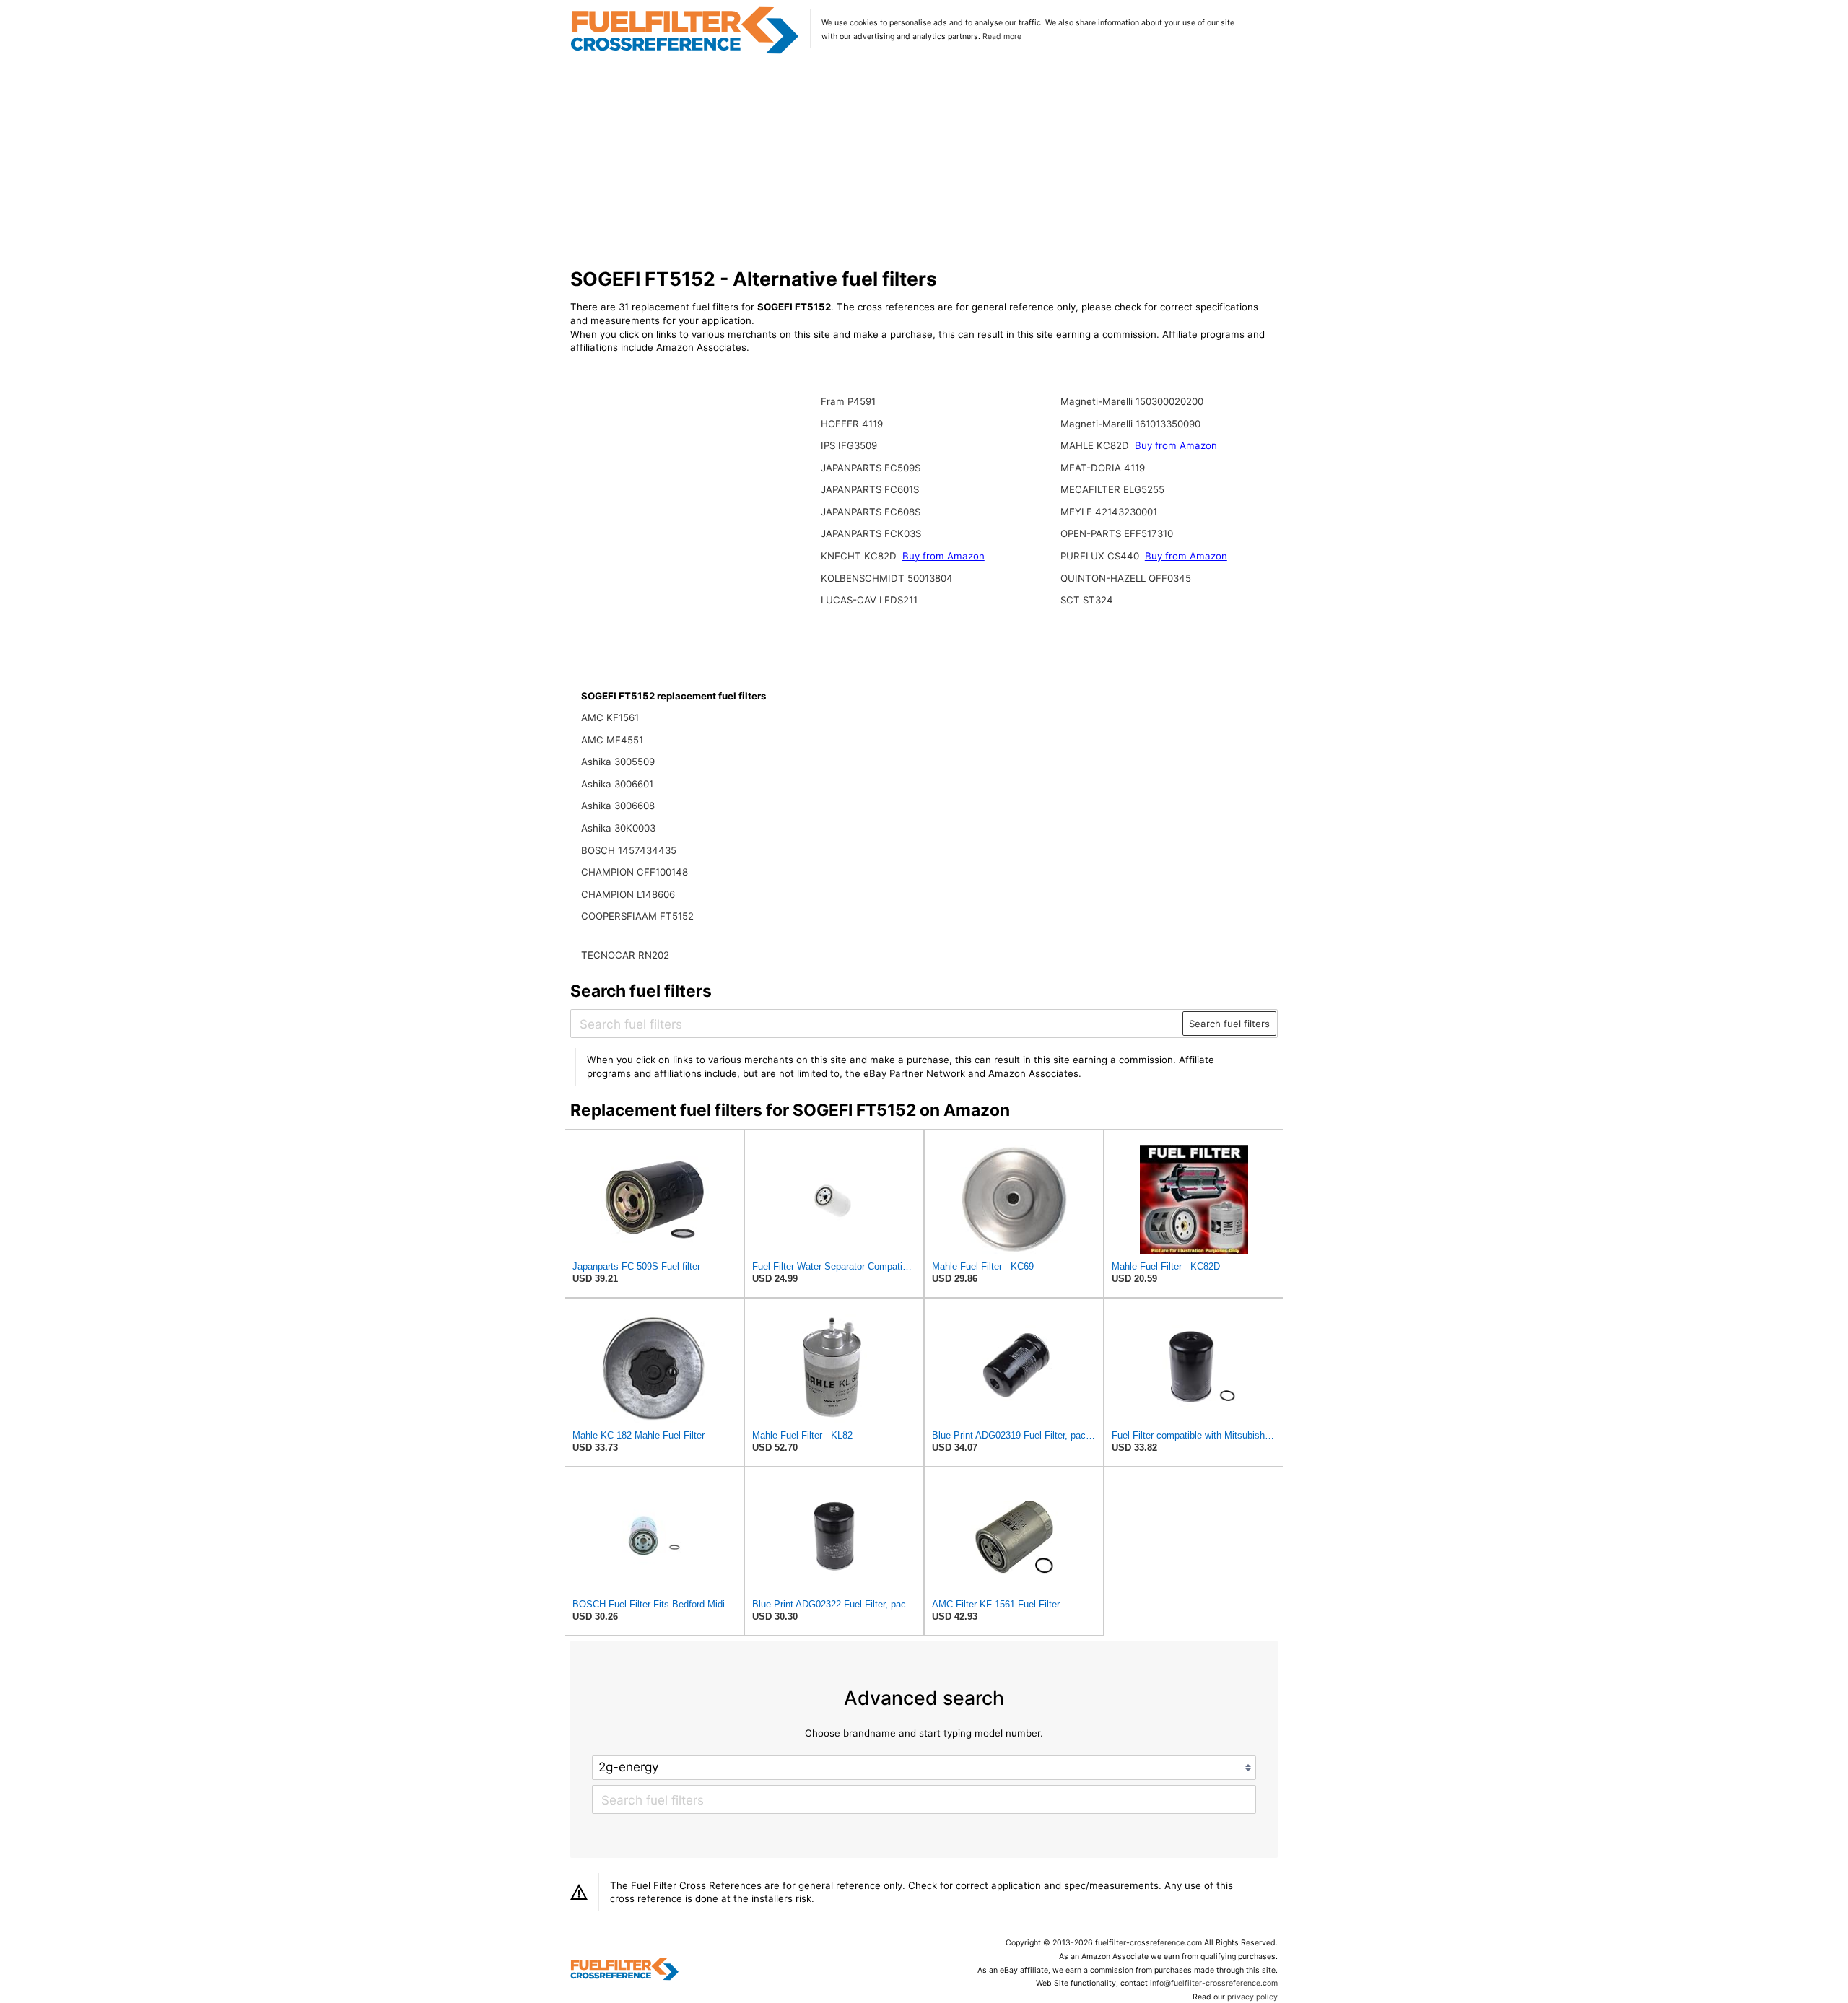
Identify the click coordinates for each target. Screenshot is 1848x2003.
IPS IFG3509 (849, 445)
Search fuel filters (1229, 1024)
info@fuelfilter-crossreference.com (1214, 1983)
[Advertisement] (924, 162)
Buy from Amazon (943, 556)
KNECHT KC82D (860, 556)
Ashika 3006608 (618, 806)
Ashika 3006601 (617, 784)
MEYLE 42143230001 (1109, 512)
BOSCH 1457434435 (629, 850)
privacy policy (1252, 1997)
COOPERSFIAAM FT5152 (637, 916)
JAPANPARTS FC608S (871, 512)
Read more (1002, 36)
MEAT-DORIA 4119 (1103, 468)
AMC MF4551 (612, 740)
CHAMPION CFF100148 (635, 872)
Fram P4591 (848, 401)
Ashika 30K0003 (618, 828)
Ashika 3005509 (618, 762)
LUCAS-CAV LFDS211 (869, 600)
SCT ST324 (1087, 600)
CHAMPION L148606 (628, 894)
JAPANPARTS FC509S (871, 468)
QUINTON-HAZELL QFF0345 (1126, 578)
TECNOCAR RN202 (625, 955)
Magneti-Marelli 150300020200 (1132, 401)
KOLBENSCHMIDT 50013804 (887, 578)
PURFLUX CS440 (1101, 556)
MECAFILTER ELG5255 (1112, 489)
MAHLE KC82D (1096, 445)
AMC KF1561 (610, 717)
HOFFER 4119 (852, 424)
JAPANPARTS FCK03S (871, 533)
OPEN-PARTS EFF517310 (1117, 533)
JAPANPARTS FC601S (870, 489)
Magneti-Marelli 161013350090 (1130, 424)
